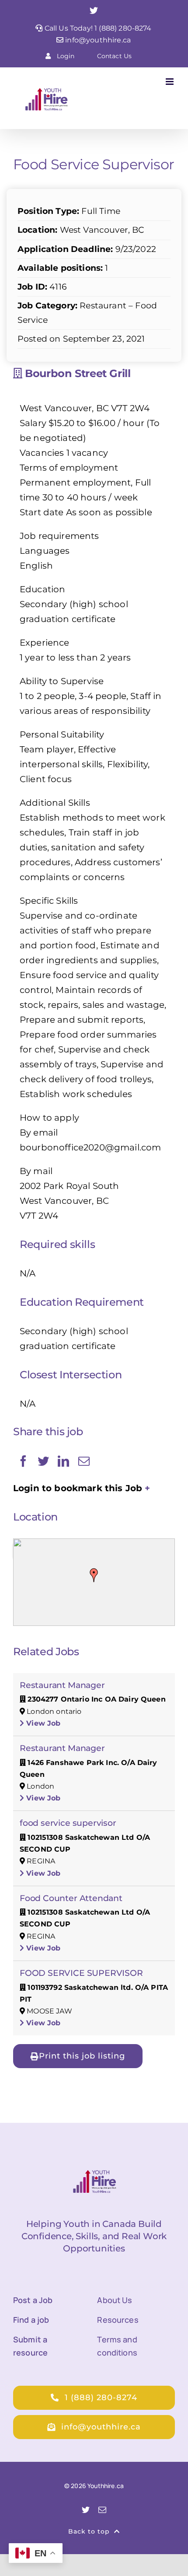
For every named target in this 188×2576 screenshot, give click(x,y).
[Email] (84, 1461)
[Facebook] (23, 1461)
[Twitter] (43, 1461)
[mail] (102, 2510)
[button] (94, 1575)
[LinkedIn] (63, 1461)
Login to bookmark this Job (78, 1488)
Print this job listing (82, 2056)
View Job (42, 1723)
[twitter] (86, 2510)
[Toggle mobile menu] (170, 82)
